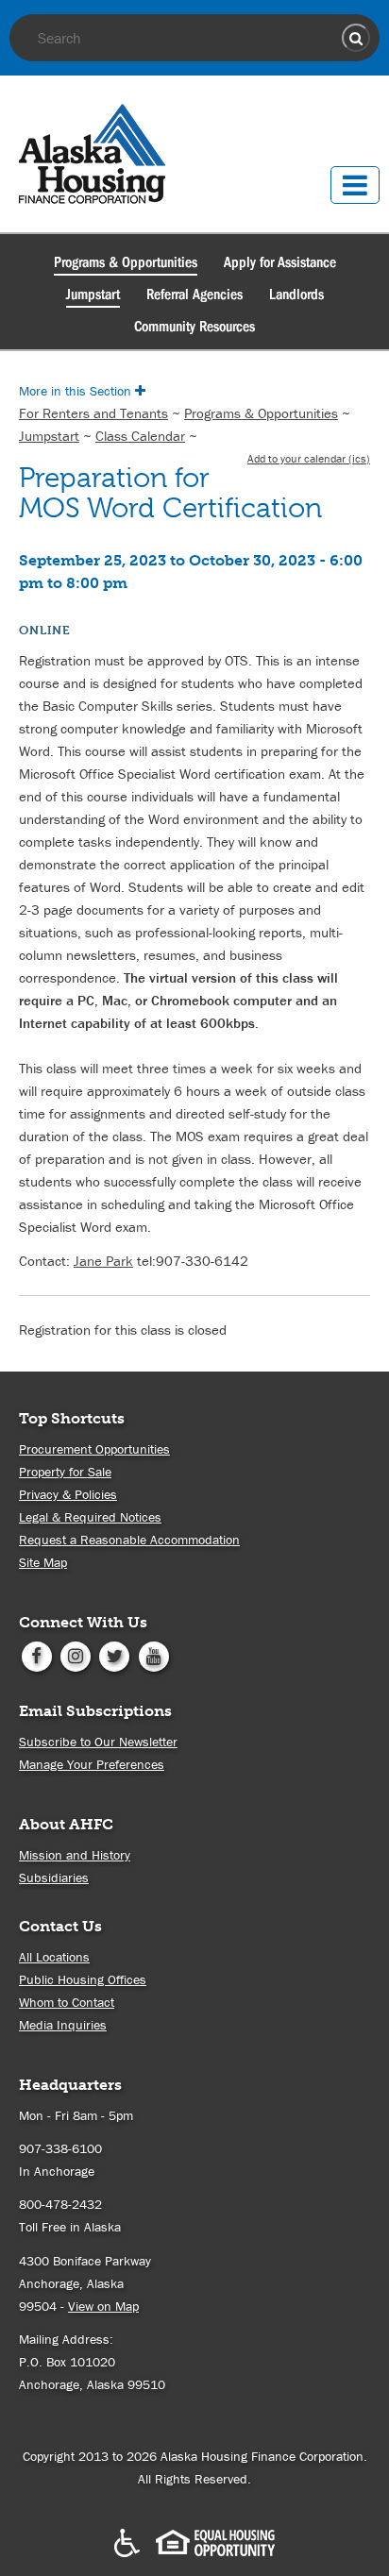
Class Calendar (140, 436)
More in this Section (77, 391)
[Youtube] (153, 1655)
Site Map (43, 1562)
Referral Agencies (194, 295)
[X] (115, 1655)
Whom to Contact (67, 2002)
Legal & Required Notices (90, 1517)
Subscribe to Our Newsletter (98, 1742)
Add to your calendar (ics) (309, 458)
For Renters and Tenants (93, 413)
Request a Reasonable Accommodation (129, 1540)
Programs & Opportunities (126, 262)
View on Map (103, 2306)
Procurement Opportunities (94, 1449)
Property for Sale (65, 1472)
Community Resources (194, 327)
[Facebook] (36, 1655)
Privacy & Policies (68, 1494)
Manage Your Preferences (92, 1764)
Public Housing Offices (83, 1979)
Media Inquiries (63, 2025)
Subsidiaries (54, 1877)
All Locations (54, 1957)
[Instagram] (75, 1655)
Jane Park (103, 1261)
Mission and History (75, 1855)
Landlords (296, 295)
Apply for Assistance (280, 262)
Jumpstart (93, 295)
